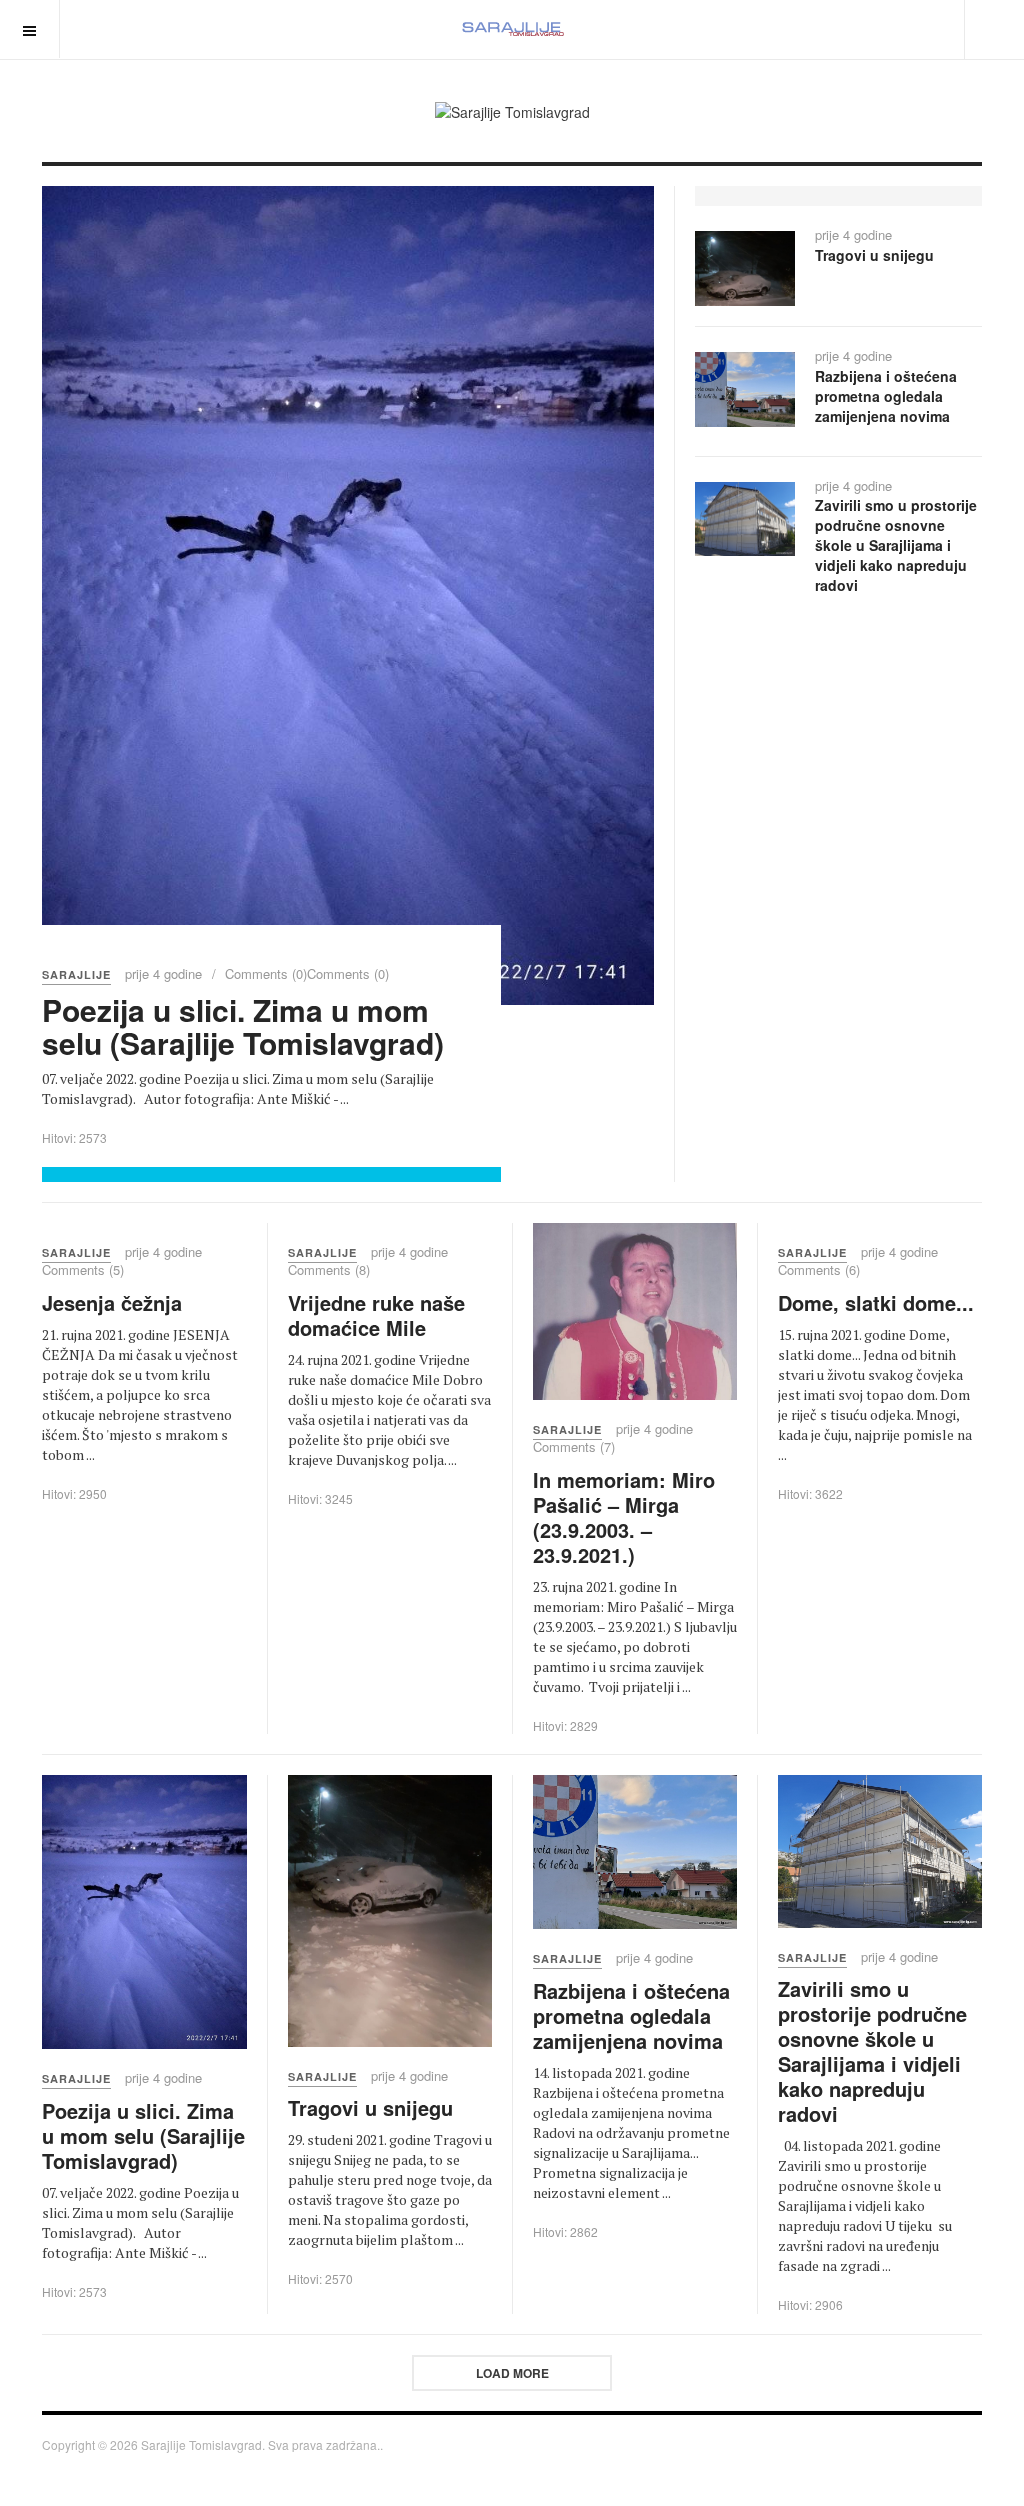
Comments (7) (574, 1446)
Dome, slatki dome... (876, 1302)
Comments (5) (83, 1269)
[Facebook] (810, 28)
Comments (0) (266, 973)
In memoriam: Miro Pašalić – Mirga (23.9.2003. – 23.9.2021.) (624, 1517)
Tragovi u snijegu (874, 255)
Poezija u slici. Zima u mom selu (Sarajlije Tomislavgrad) (243, 1026)
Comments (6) (819, 1269)
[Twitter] (846, 28)
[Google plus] (882, 28)
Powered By (952, 2451)
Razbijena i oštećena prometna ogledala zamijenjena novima (886, 396)
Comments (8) (329, 1269)
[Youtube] (918, 28)
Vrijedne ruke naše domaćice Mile (376, 1315)
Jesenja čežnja (112, 1302)
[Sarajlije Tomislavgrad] (512, 29)
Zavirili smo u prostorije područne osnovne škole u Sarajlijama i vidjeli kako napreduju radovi (896, 545)
